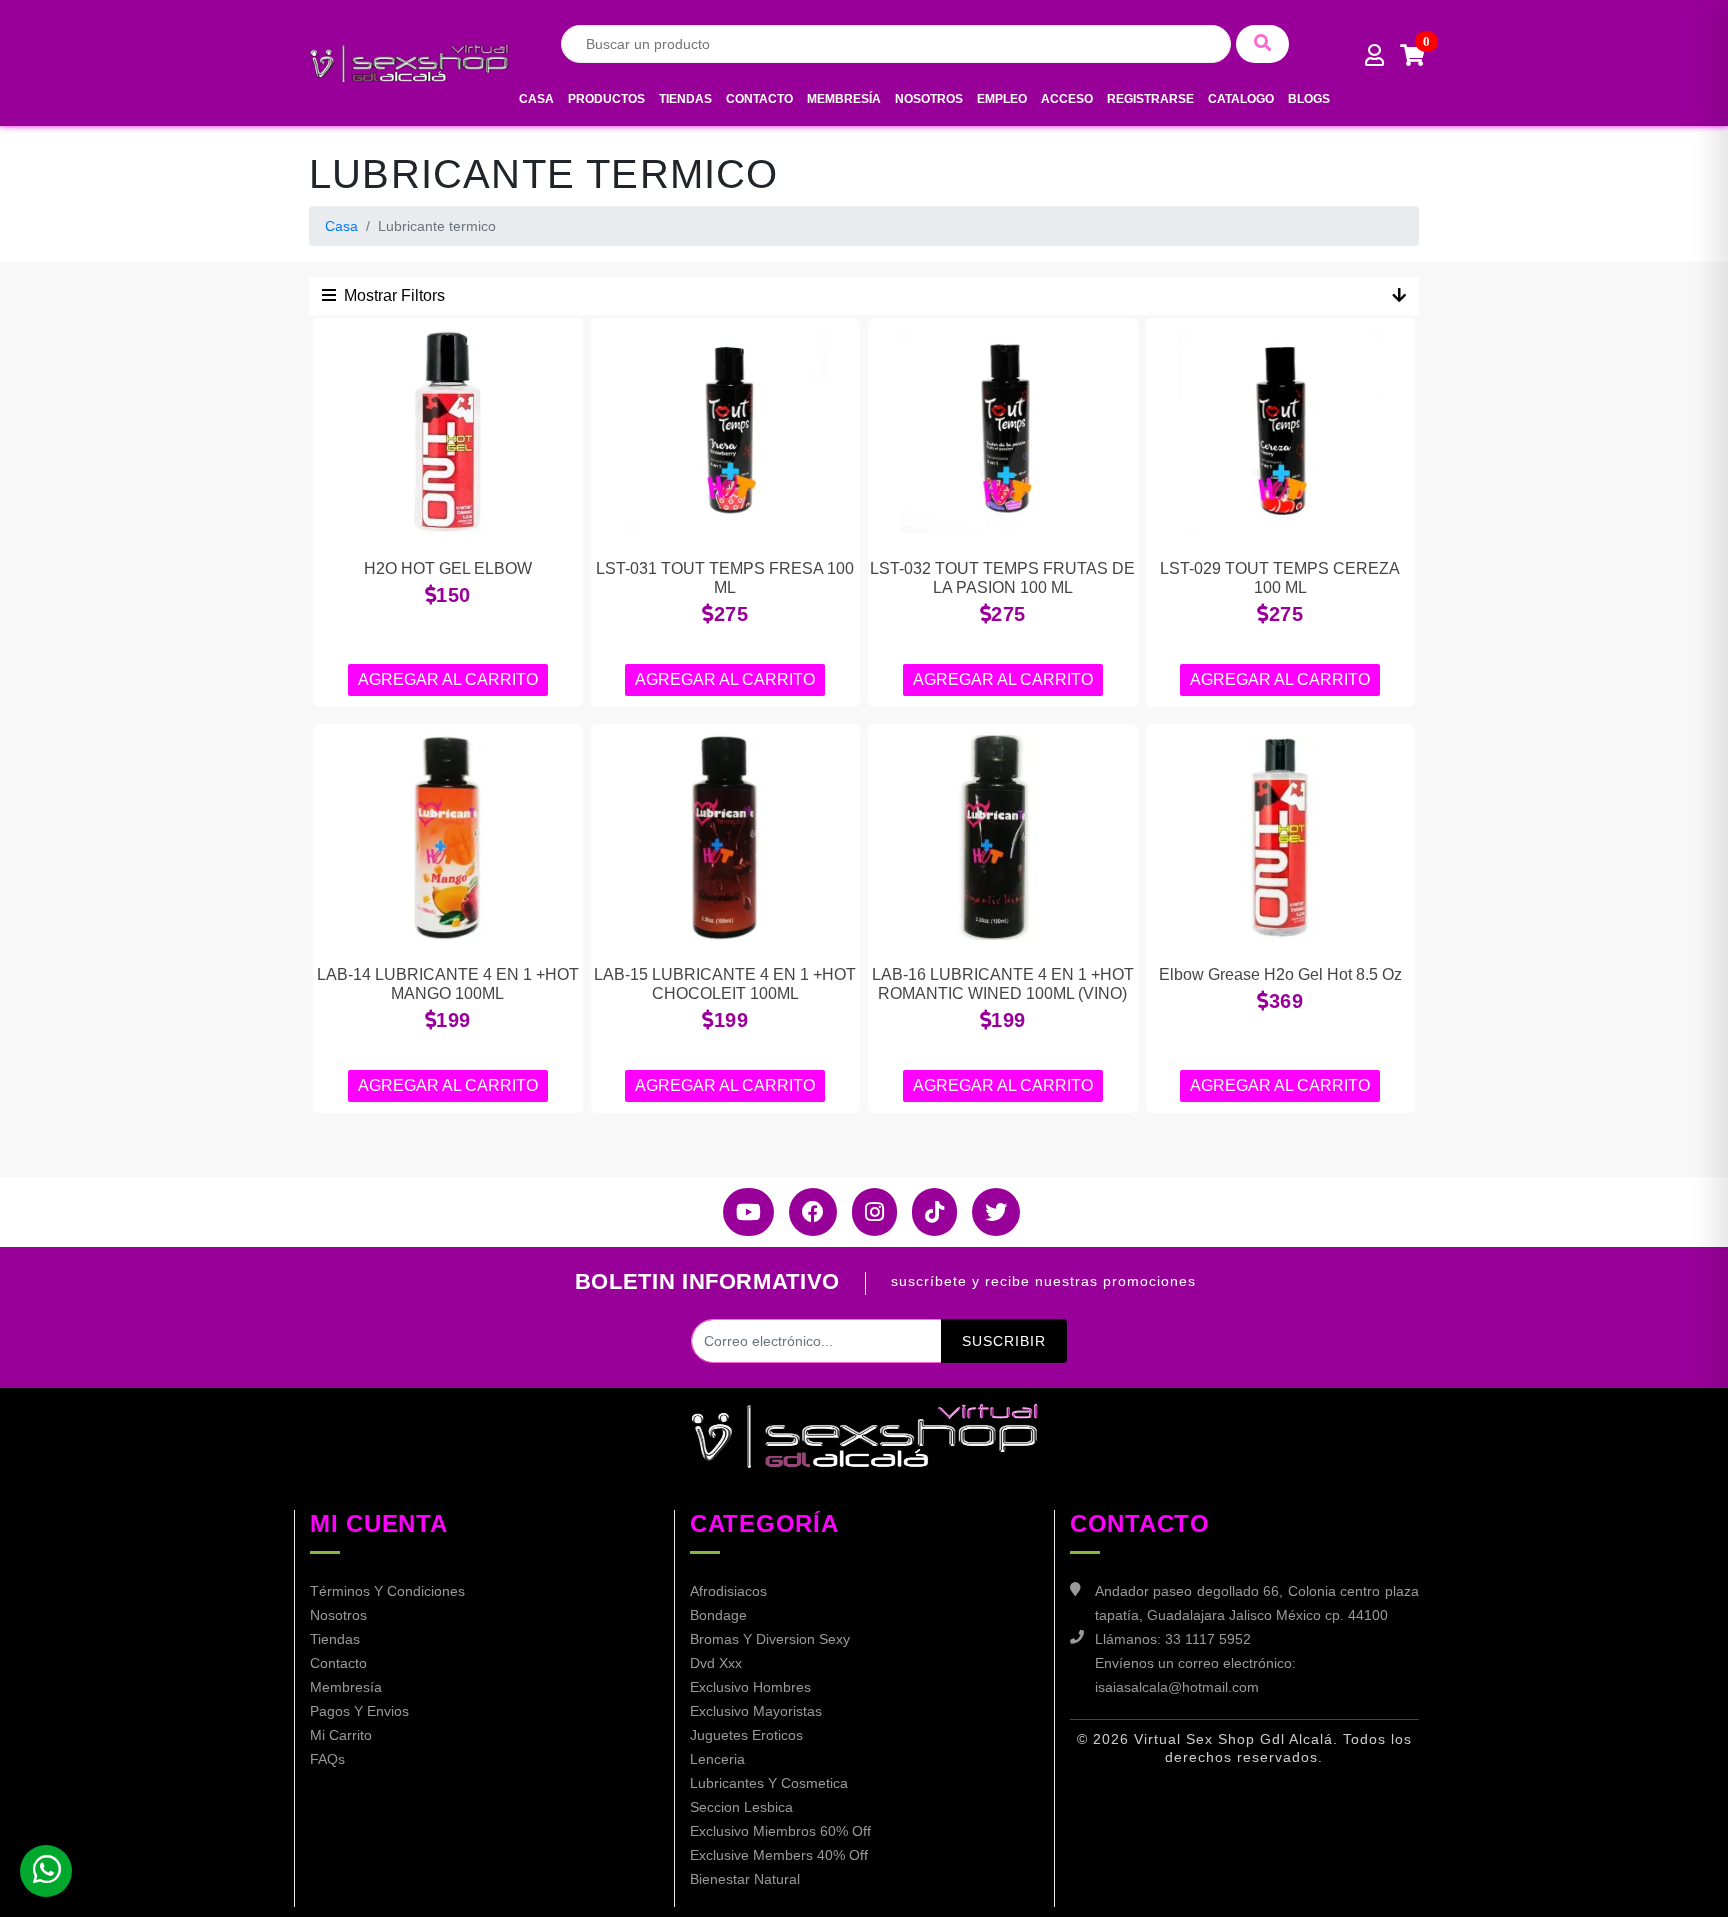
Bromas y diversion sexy (770, 1639)
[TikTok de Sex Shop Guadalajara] (927, 1212)
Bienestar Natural (745, 1879)
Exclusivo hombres (750, 1687)
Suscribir (1004, 1341)
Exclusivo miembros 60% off (780, 1831)
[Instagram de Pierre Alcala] (867, 1212)
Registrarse (1150, 99)
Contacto (759, 99)
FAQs (327, 1759)
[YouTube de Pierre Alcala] (741, 1212)
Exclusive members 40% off (779, 1855)
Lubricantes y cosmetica (769, 1783)
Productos (606, 99)
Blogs (1309, 99)
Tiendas (685, 99)
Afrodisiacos (728, 1591)
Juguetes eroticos (746, 1735)
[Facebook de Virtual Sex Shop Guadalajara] (805, 1212)
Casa (536, 99)
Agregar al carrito (448, 679)
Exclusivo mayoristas (756, 1711)
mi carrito (341, 1735)
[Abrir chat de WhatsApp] (46, 1871)
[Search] (1262, 44)
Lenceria (717, 1759)
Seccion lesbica (741, 1807)
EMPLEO (1002, 99)
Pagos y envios (359, 1711)
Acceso (1067, 99)
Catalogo (1241, 99)
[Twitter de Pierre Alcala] (988, 1212)
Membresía (844, 99)
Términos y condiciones (387, 1591)
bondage (718, 1615)
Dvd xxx (716, 1663)
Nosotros (929, 99)
